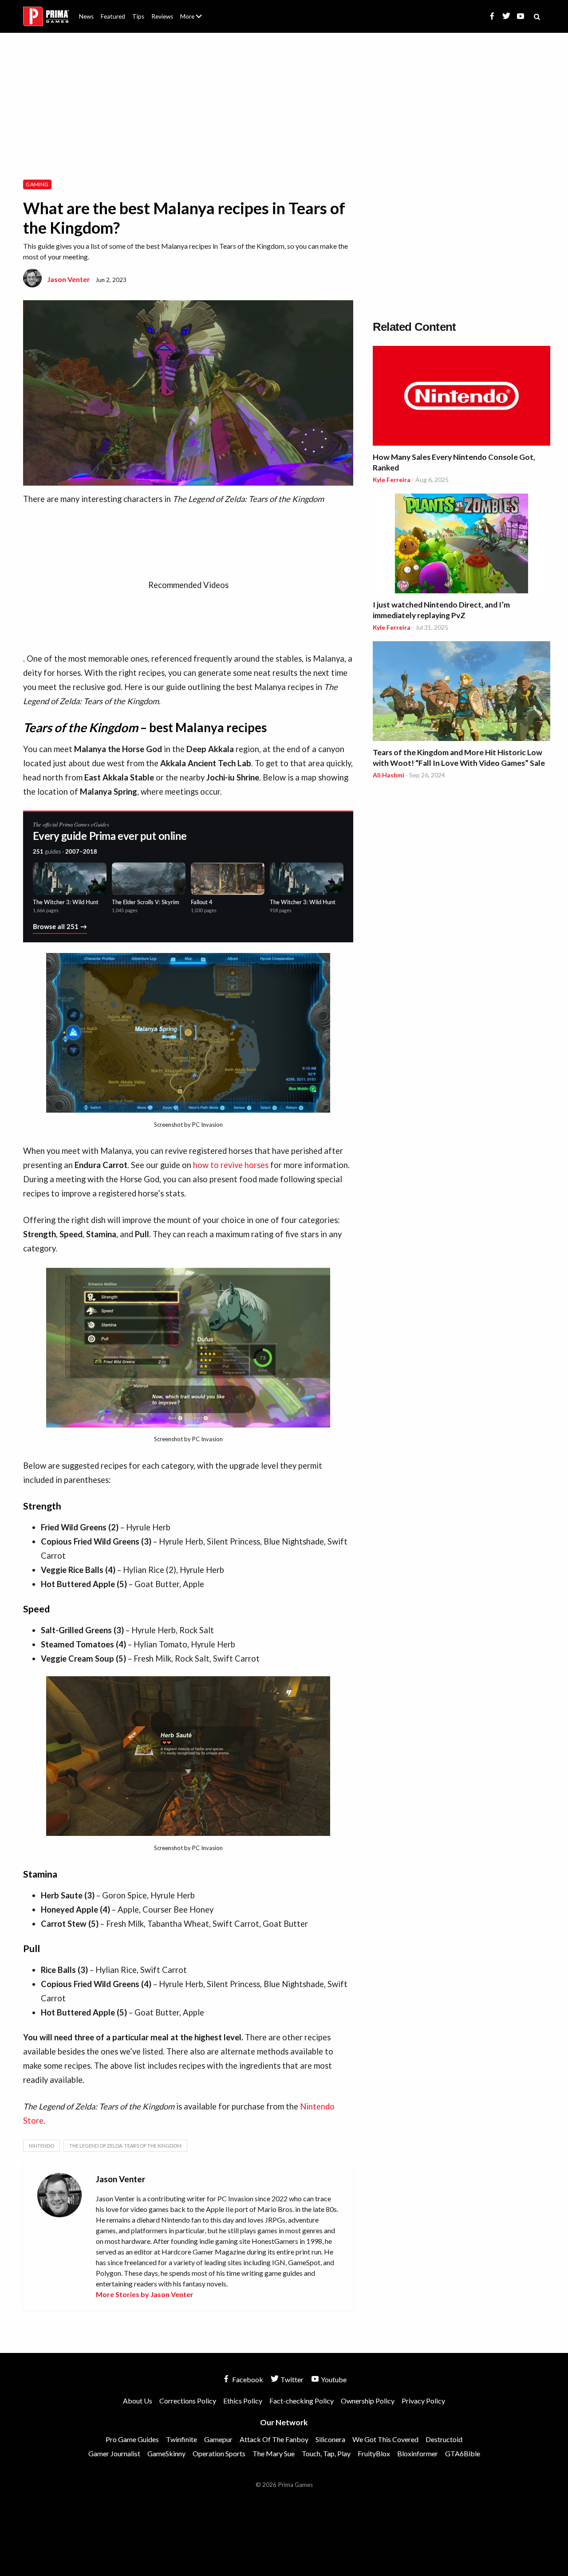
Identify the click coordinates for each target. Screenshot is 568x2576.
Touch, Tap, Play (326, 2453)
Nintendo (41, 2146)
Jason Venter (69, 279)
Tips (138, 16)
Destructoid (444, 2439)
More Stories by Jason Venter (145, 2294)
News (86, 16)
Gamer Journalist (114, 2453)
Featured (113, 16)
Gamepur (218, 2439)
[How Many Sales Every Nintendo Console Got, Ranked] (461, 397)
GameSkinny (166, 2453)
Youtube (333, 2379)
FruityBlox (374, 2453)
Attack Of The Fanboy (274, 2439)
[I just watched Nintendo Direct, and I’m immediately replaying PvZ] (461, 545)
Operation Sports (219, 2453)
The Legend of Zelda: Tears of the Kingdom (125, 2146)
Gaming (37, 184)
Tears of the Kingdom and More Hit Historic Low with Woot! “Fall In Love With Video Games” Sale (459, 758)
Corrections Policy (188, 2401)
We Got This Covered (385, 2439)
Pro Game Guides (132, 2439)
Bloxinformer (418, 2453)
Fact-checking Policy (302, 2401)
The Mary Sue (274, 2453)
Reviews (162, 16)
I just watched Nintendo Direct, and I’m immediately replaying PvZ (441, 610)
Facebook (247, 2379)
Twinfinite (181, 2439)
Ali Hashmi (389, 775)
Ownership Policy (368, 2401)
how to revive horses (231, 1165)
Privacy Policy (423, 2401)
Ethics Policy (243, 2401)
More (196, 20)
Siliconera (330, 2439)
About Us (193, 11)
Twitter (291, 2379)
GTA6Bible (463, 2453)
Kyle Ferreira (392, 480)
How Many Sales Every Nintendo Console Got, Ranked (454, 462)
